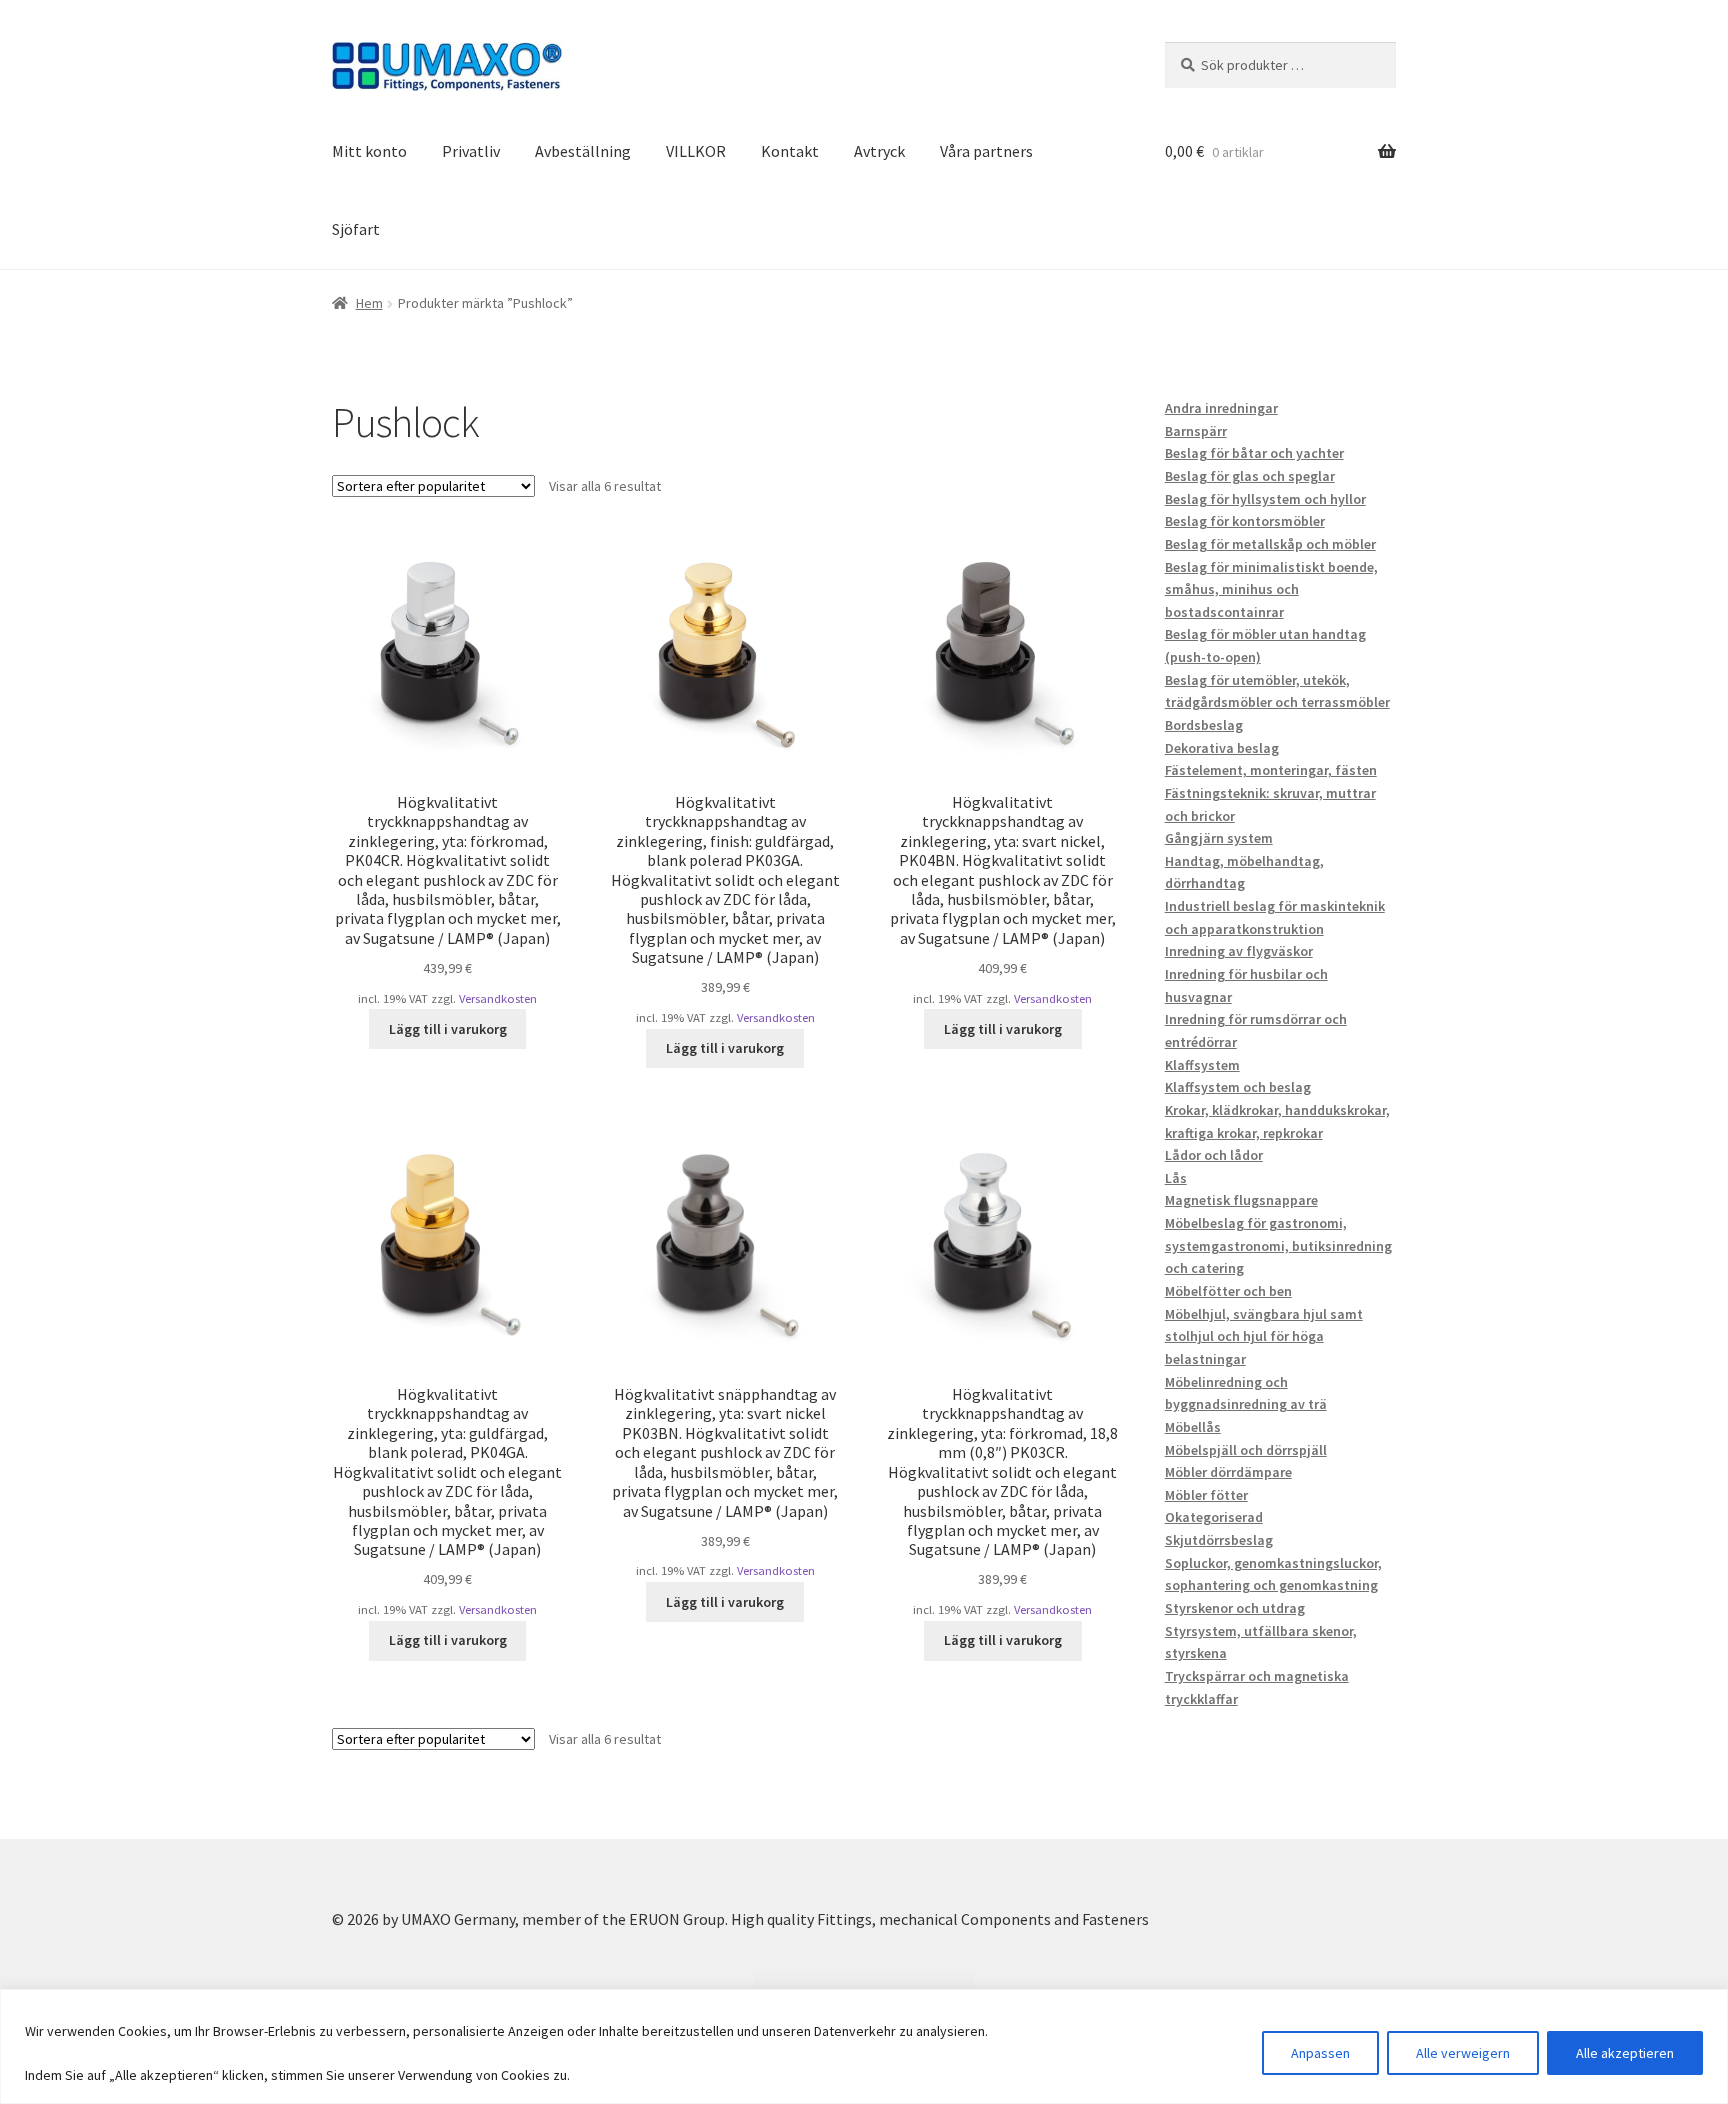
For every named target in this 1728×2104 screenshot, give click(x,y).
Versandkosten (498, 998)
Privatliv (471, 151)
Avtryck (879, 151)
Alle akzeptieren (1625, 2053)
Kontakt (790, 151)
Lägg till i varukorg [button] (448, 1029)
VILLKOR (696, 151)
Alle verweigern (1463, 2053)
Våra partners (986, 151)
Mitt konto (369, 151)
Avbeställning (583, 151)
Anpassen (1320, 2053)
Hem (369, 303)
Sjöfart (356, 229)
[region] (864, 2046)
